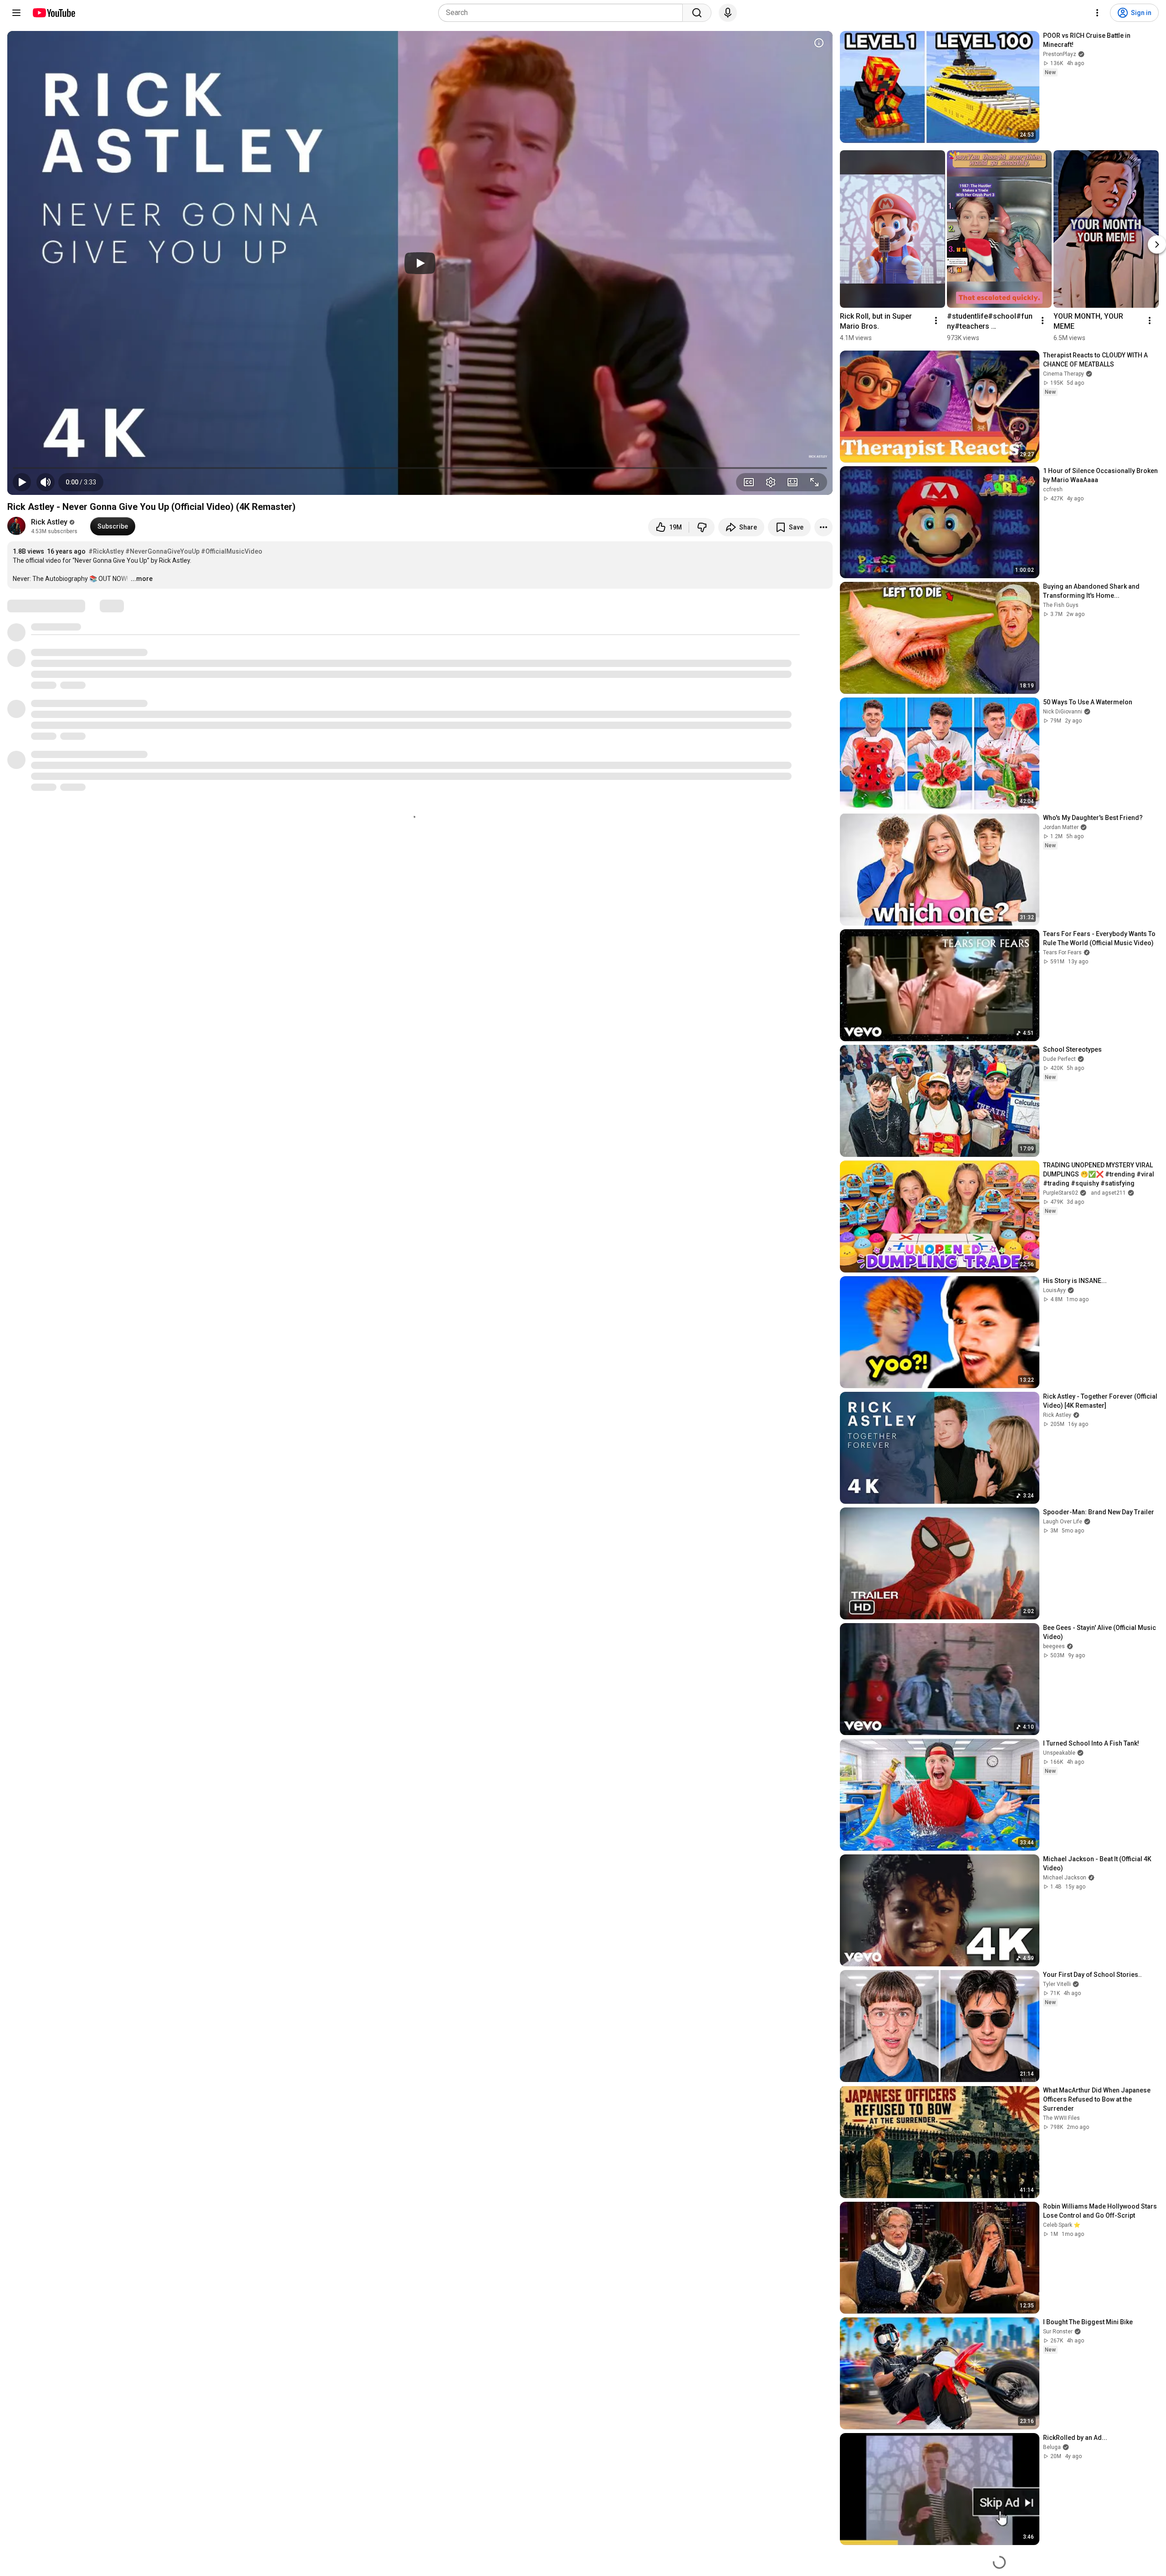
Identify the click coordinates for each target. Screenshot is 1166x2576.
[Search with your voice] (728, 13)
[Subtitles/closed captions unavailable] (749, 482)
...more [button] (142, 579)
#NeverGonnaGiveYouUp (162, 551)
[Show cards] (819, 43)
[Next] (1157, 245)
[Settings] (1097, 13)
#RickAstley (106, 551)
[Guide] (16, 13)
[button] (81, 482)
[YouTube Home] (54, 13)
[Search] (697, 13)
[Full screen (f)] (814, 482)
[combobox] (563, 13)
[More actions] (823, 527)
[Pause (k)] (22, 482)
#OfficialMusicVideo (232, 551)
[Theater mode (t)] (793, 482)
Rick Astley (49, 522)
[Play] (420, 263)
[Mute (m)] (46, 482)
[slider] (420, 468)
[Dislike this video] (702, 527)
